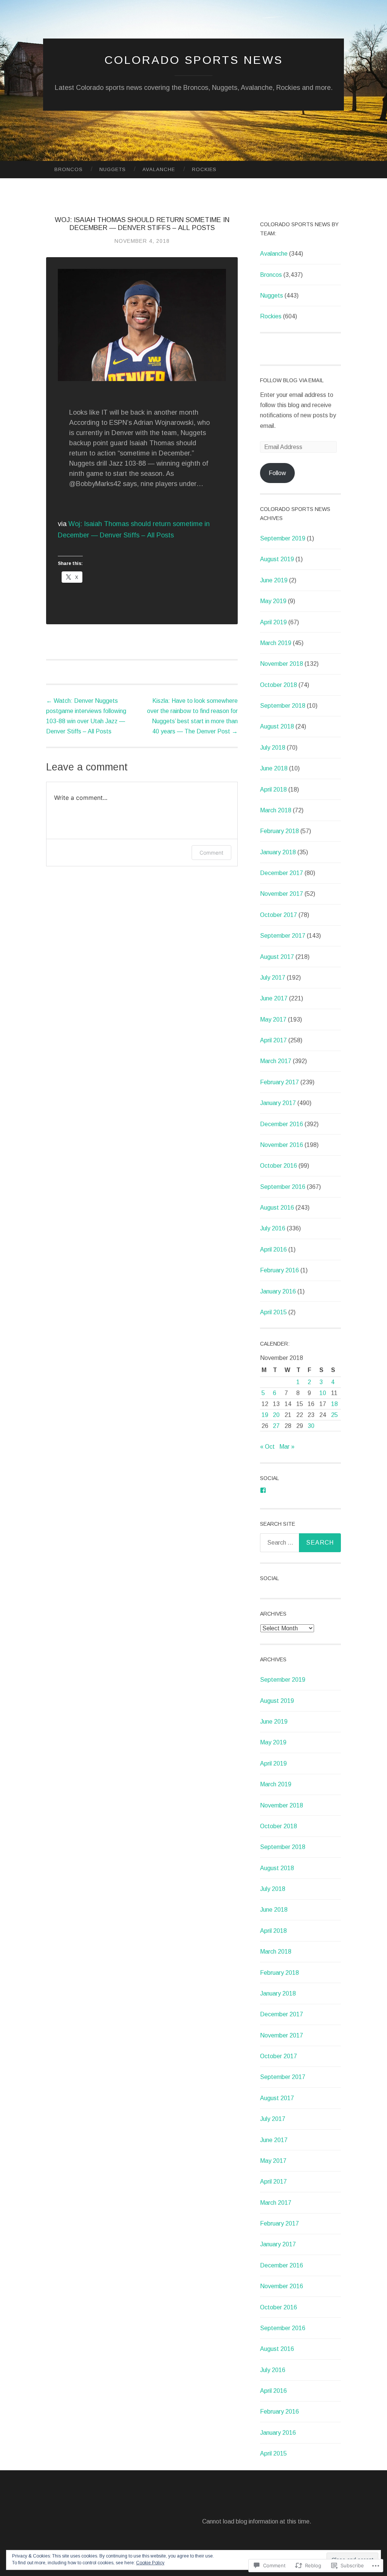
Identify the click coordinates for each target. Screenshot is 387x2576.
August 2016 (277, 1208)
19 (265, 1415)
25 (334, 1415)
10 (323, 1393)
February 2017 (279, 1082)
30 (311, 1426)
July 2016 (273, 1228)
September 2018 (283, 706)
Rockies (204, 169)
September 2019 (283, 538)
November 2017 (282, 894)
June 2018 (274, 768)
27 (276, 1426)
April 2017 (273, 1040)
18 (334, 1404)
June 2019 (274, 580)
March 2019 (276, 643)
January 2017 (278, 1103)
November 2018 (282, 664)
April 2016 (273, 1249)
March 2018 (276, 810)
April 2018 (273, 789)
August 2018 (277, 726)
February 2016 (279, 1270)
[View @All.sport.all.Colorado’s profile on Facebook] (263, 1490)
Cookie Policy (150, 2563)
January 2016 (278, 1291)
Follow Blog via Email (292, 380)
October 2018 (279, 685)
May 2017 (273, 1019)
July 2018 (273, 748)
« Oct (267, 1447)
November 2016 (282, 1145)
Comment (211, 853)
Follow (277, 473)
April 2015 (273, 1312)
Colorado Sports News (194, 60)
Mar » (287, 1447)
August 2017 (277, 957)
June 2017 (274, 998)
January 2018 (278, 852)
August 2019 (277, 559)
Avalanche (159, 169)
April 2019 (273, 622)
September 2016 (283, 1187)
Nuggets (113, 169)
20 (276, 1415)
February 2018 (279, 831)
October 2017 (279, 915)
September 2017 (283, 936)
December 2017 (282, 873)
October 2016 (279, 1166)
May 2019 (273, 601)
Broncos (69, 169)
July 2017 (273, 978)
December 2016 (282, 1124)
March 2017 (276, 1061)
